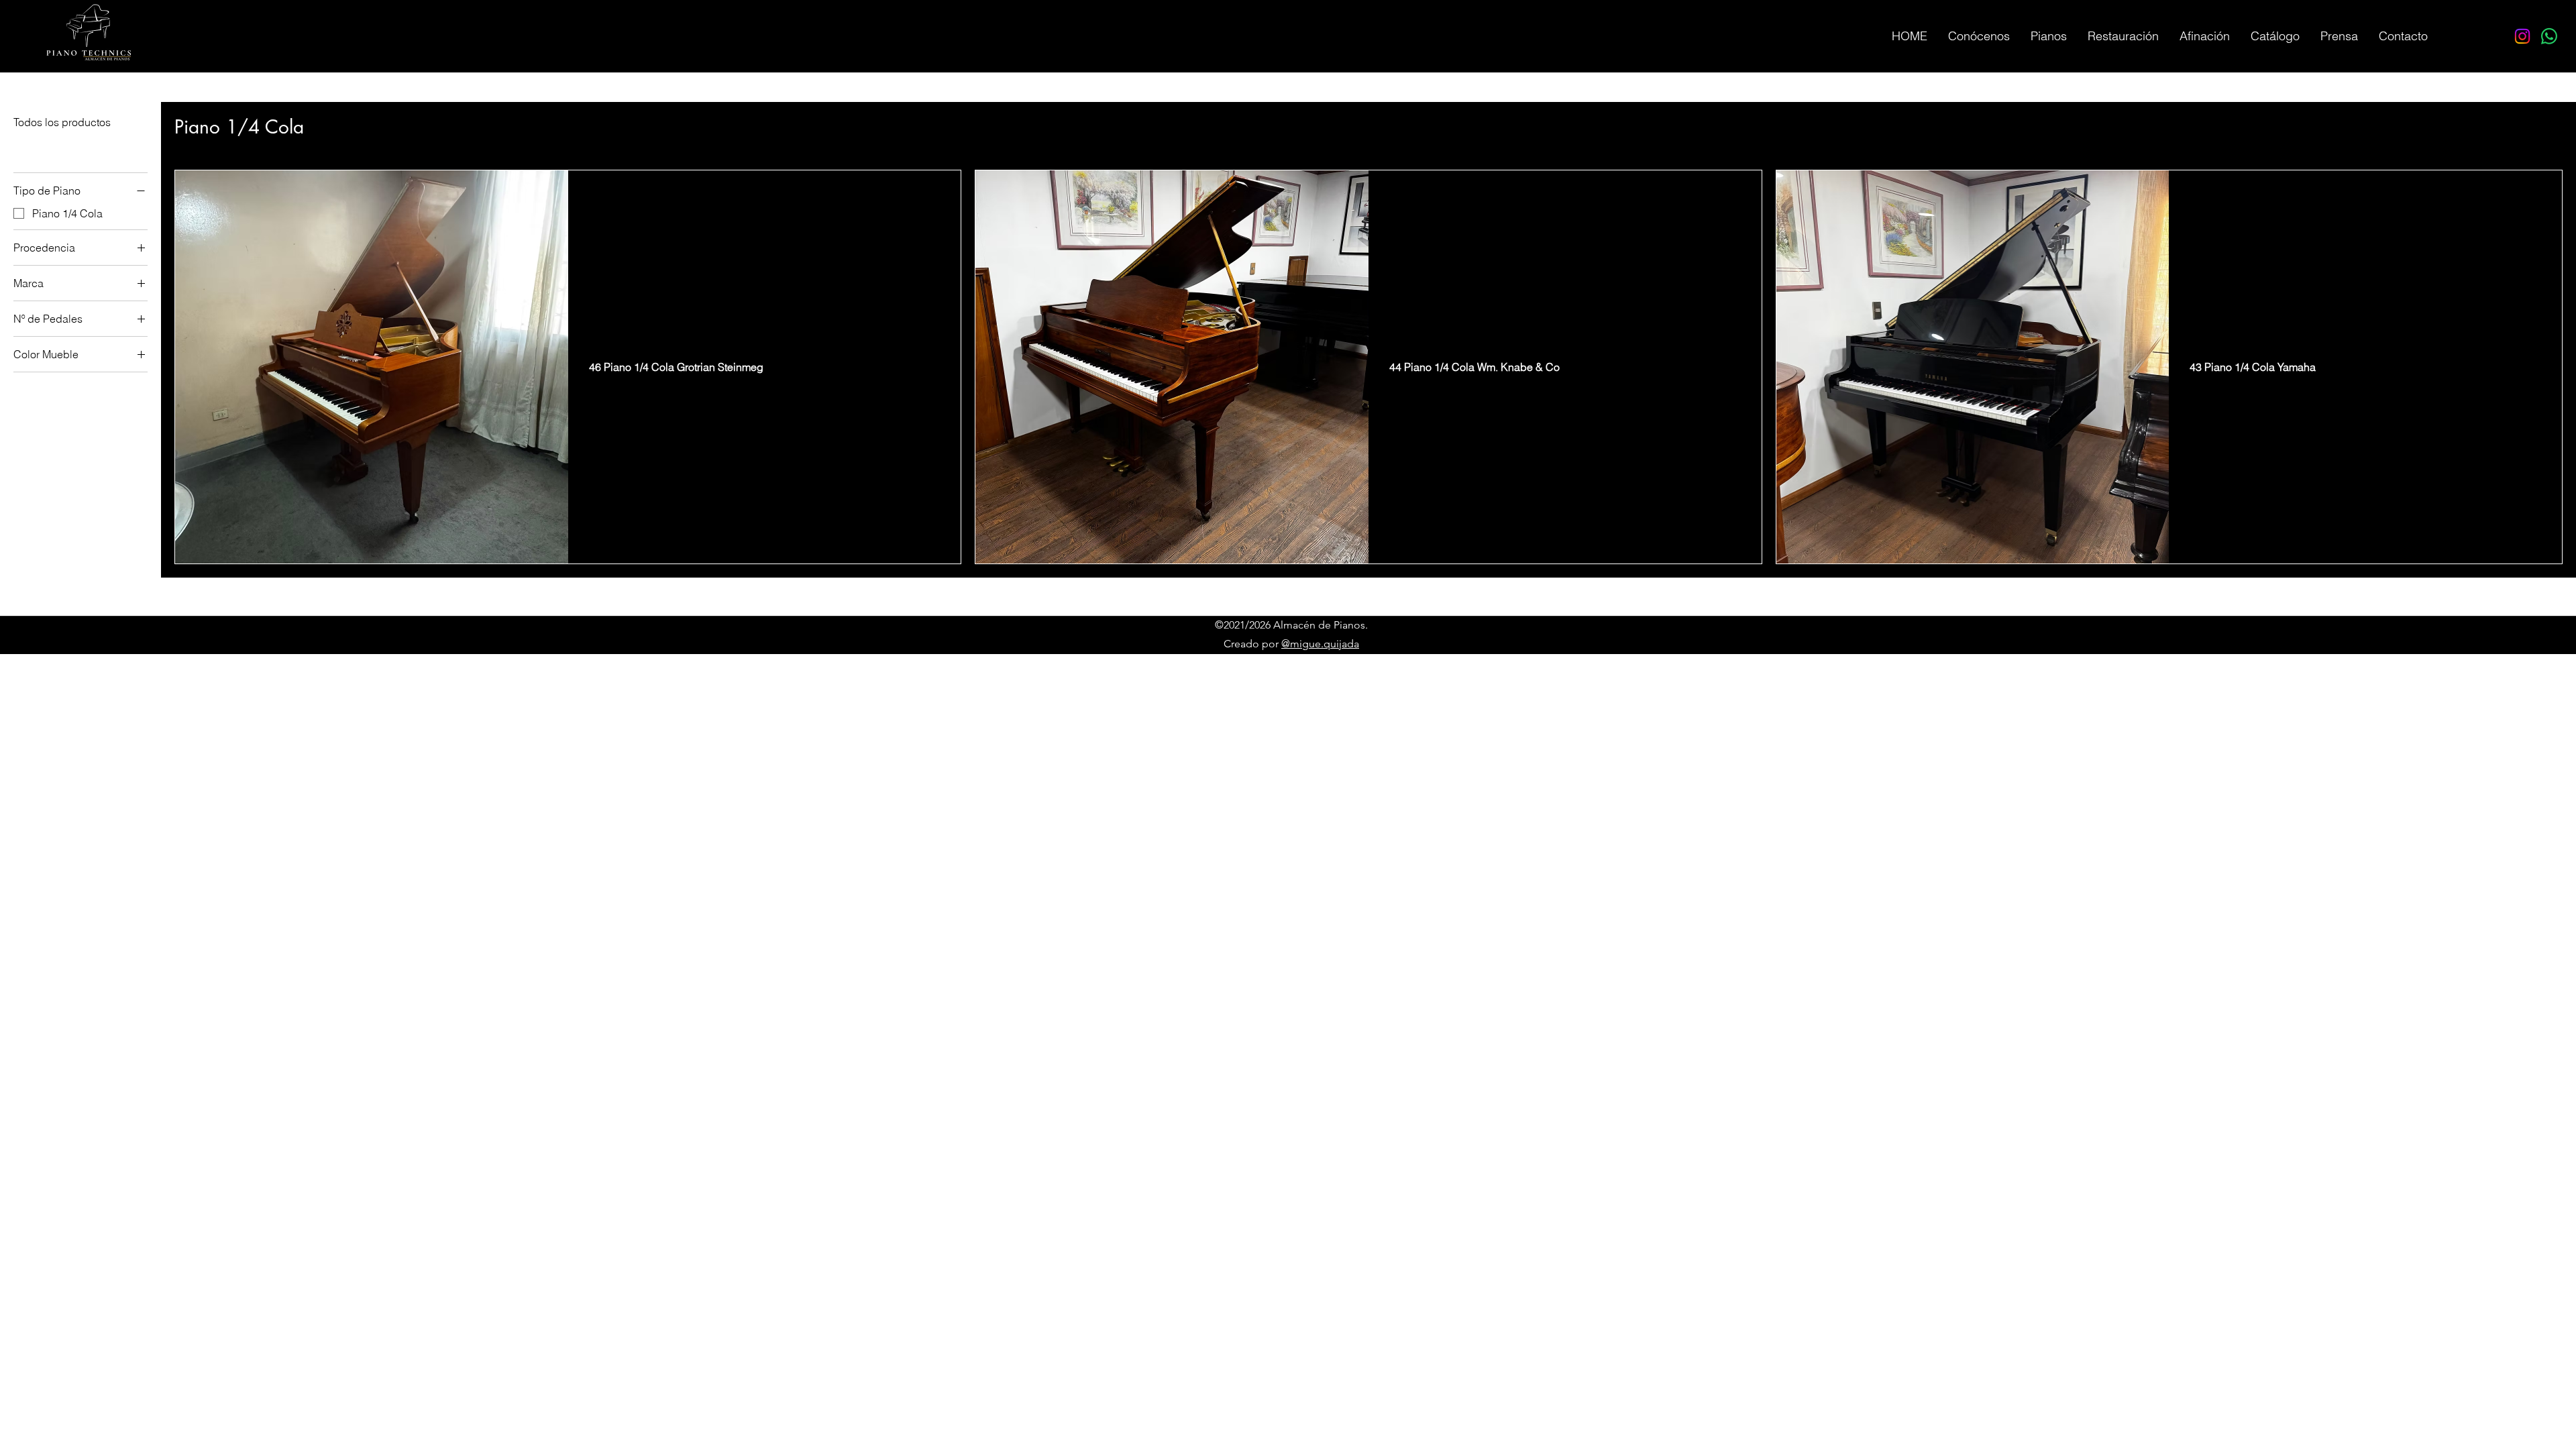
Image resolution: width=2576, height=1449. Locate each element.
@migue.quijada (1320, 644)
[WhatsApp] (2549, 36)
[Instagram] (2522, 36)
